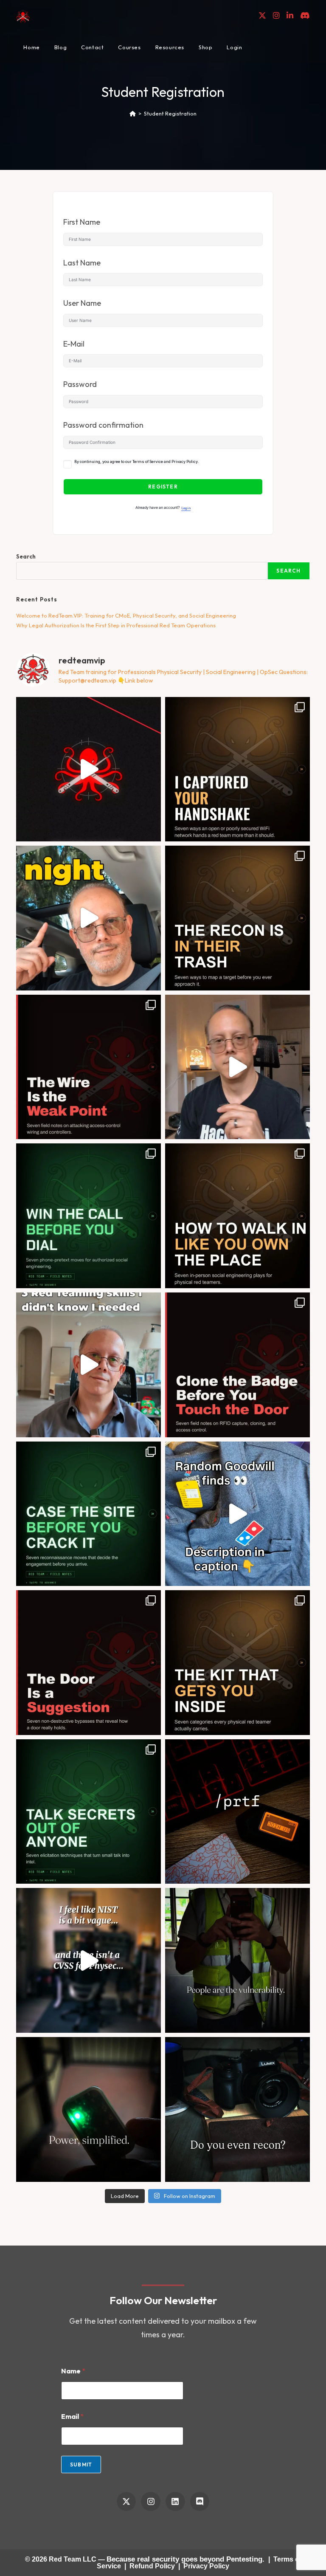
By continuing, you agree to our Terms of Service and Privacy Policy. (137, 462)
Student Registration (170, 113)
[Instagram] (151, 2502)
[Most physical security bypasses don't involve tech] (237, 1960)
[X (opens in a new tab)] (262, 16)
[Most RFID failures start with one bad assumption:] (237, 1365)
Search (26, 556)
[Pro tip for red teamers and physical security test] (237, 1514)
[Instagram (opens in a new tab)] (276, 16)
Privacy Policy (206, 2566)
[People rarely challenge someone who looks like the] (237, 1216)
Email (72, 2417)
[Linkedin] (175, 2502)
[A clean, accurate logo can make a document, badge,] (237, 1067)
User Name (82, 303)
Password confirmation (103, 425)
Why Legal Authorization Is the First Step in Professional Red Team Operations (116, 625)
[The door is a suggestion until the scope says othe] (89, 1663)
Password (80, 384)
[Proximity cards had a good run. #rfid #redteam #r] (89, 2109)
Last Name (82, 263)
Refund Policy (152, 2566)
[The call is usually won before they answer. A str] (89, 1216)
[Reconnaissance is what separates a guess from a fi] (237, 918)
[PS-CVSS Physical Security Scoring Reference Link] (89, 1960)
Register (163, 487)
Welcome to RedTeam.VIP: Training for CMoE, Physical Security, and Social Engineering (126, 615)
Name (73, 2371)
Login (186, 508)
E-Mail (74, 344)
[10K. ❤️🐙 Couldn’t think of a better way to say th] (89, 769)
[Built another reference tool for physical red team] (237, 1812)
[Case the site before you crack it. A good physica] (89, 1514)
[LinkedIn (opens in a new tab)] (290, 16)
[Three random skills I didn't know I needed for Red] (89, 1365)
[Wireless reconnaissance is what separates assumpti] (237, 769)
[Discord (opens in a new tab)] (305, 16)
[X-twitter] (126, 2502)
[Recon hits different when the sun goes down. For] (89, 918)
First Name (82, 222)
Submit (81, 2465)
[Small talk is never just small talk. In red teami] (89, 1812)
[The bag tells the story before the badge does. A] (237, 1663)
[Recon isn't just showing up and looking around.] (237, 2109)
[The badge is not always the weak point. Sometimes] (89, 1067)
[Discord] (200, 2502)
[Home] (133, 113)
